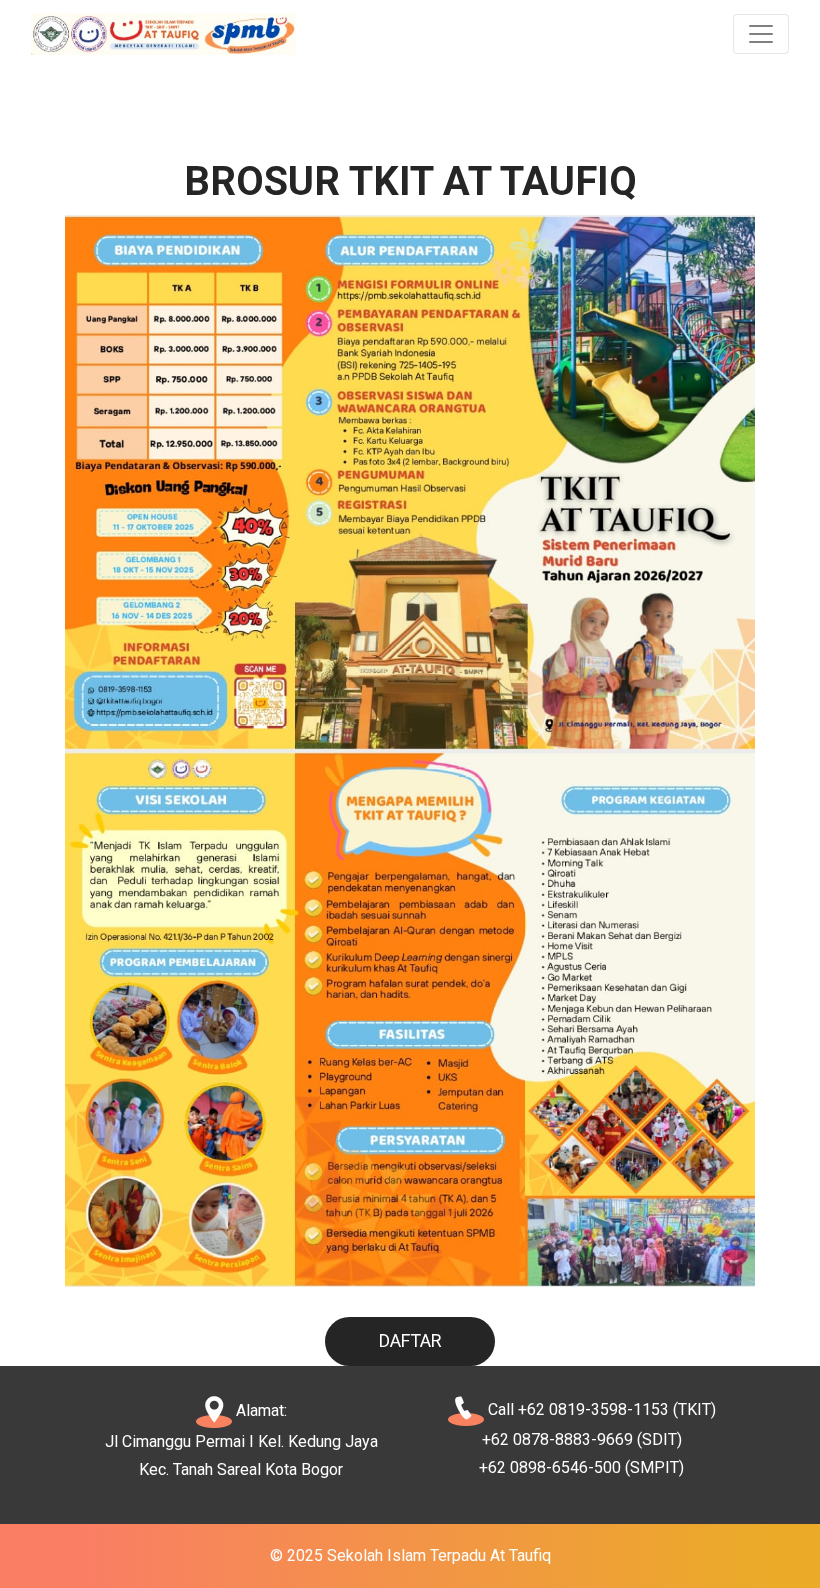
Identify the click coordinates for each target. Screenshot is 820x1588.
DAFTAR (410, 1340)
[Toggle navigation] (761, 34)
